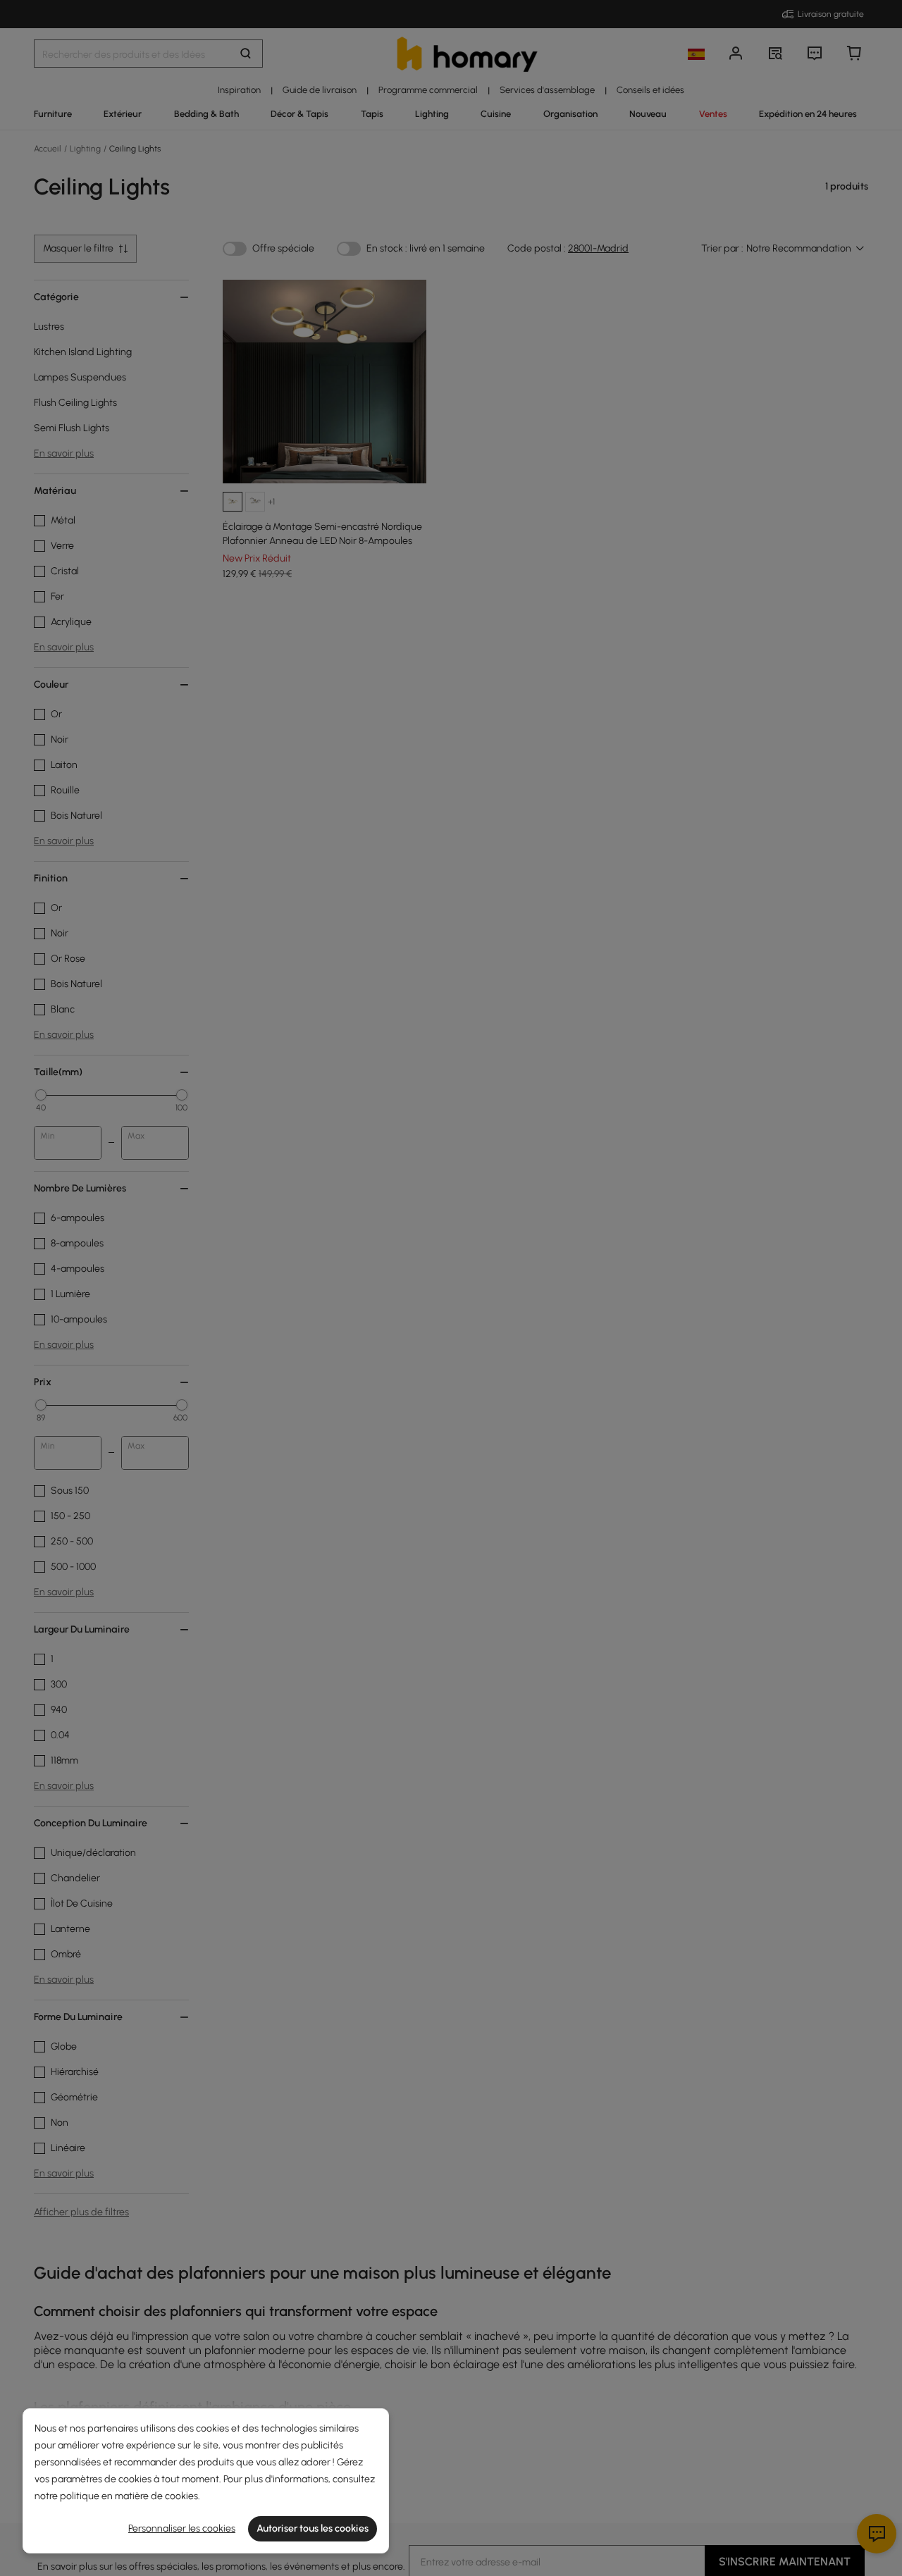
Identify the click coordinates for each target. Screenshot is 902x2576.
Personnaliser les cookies (182, 2528)
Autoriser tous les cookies (313, 2528)
